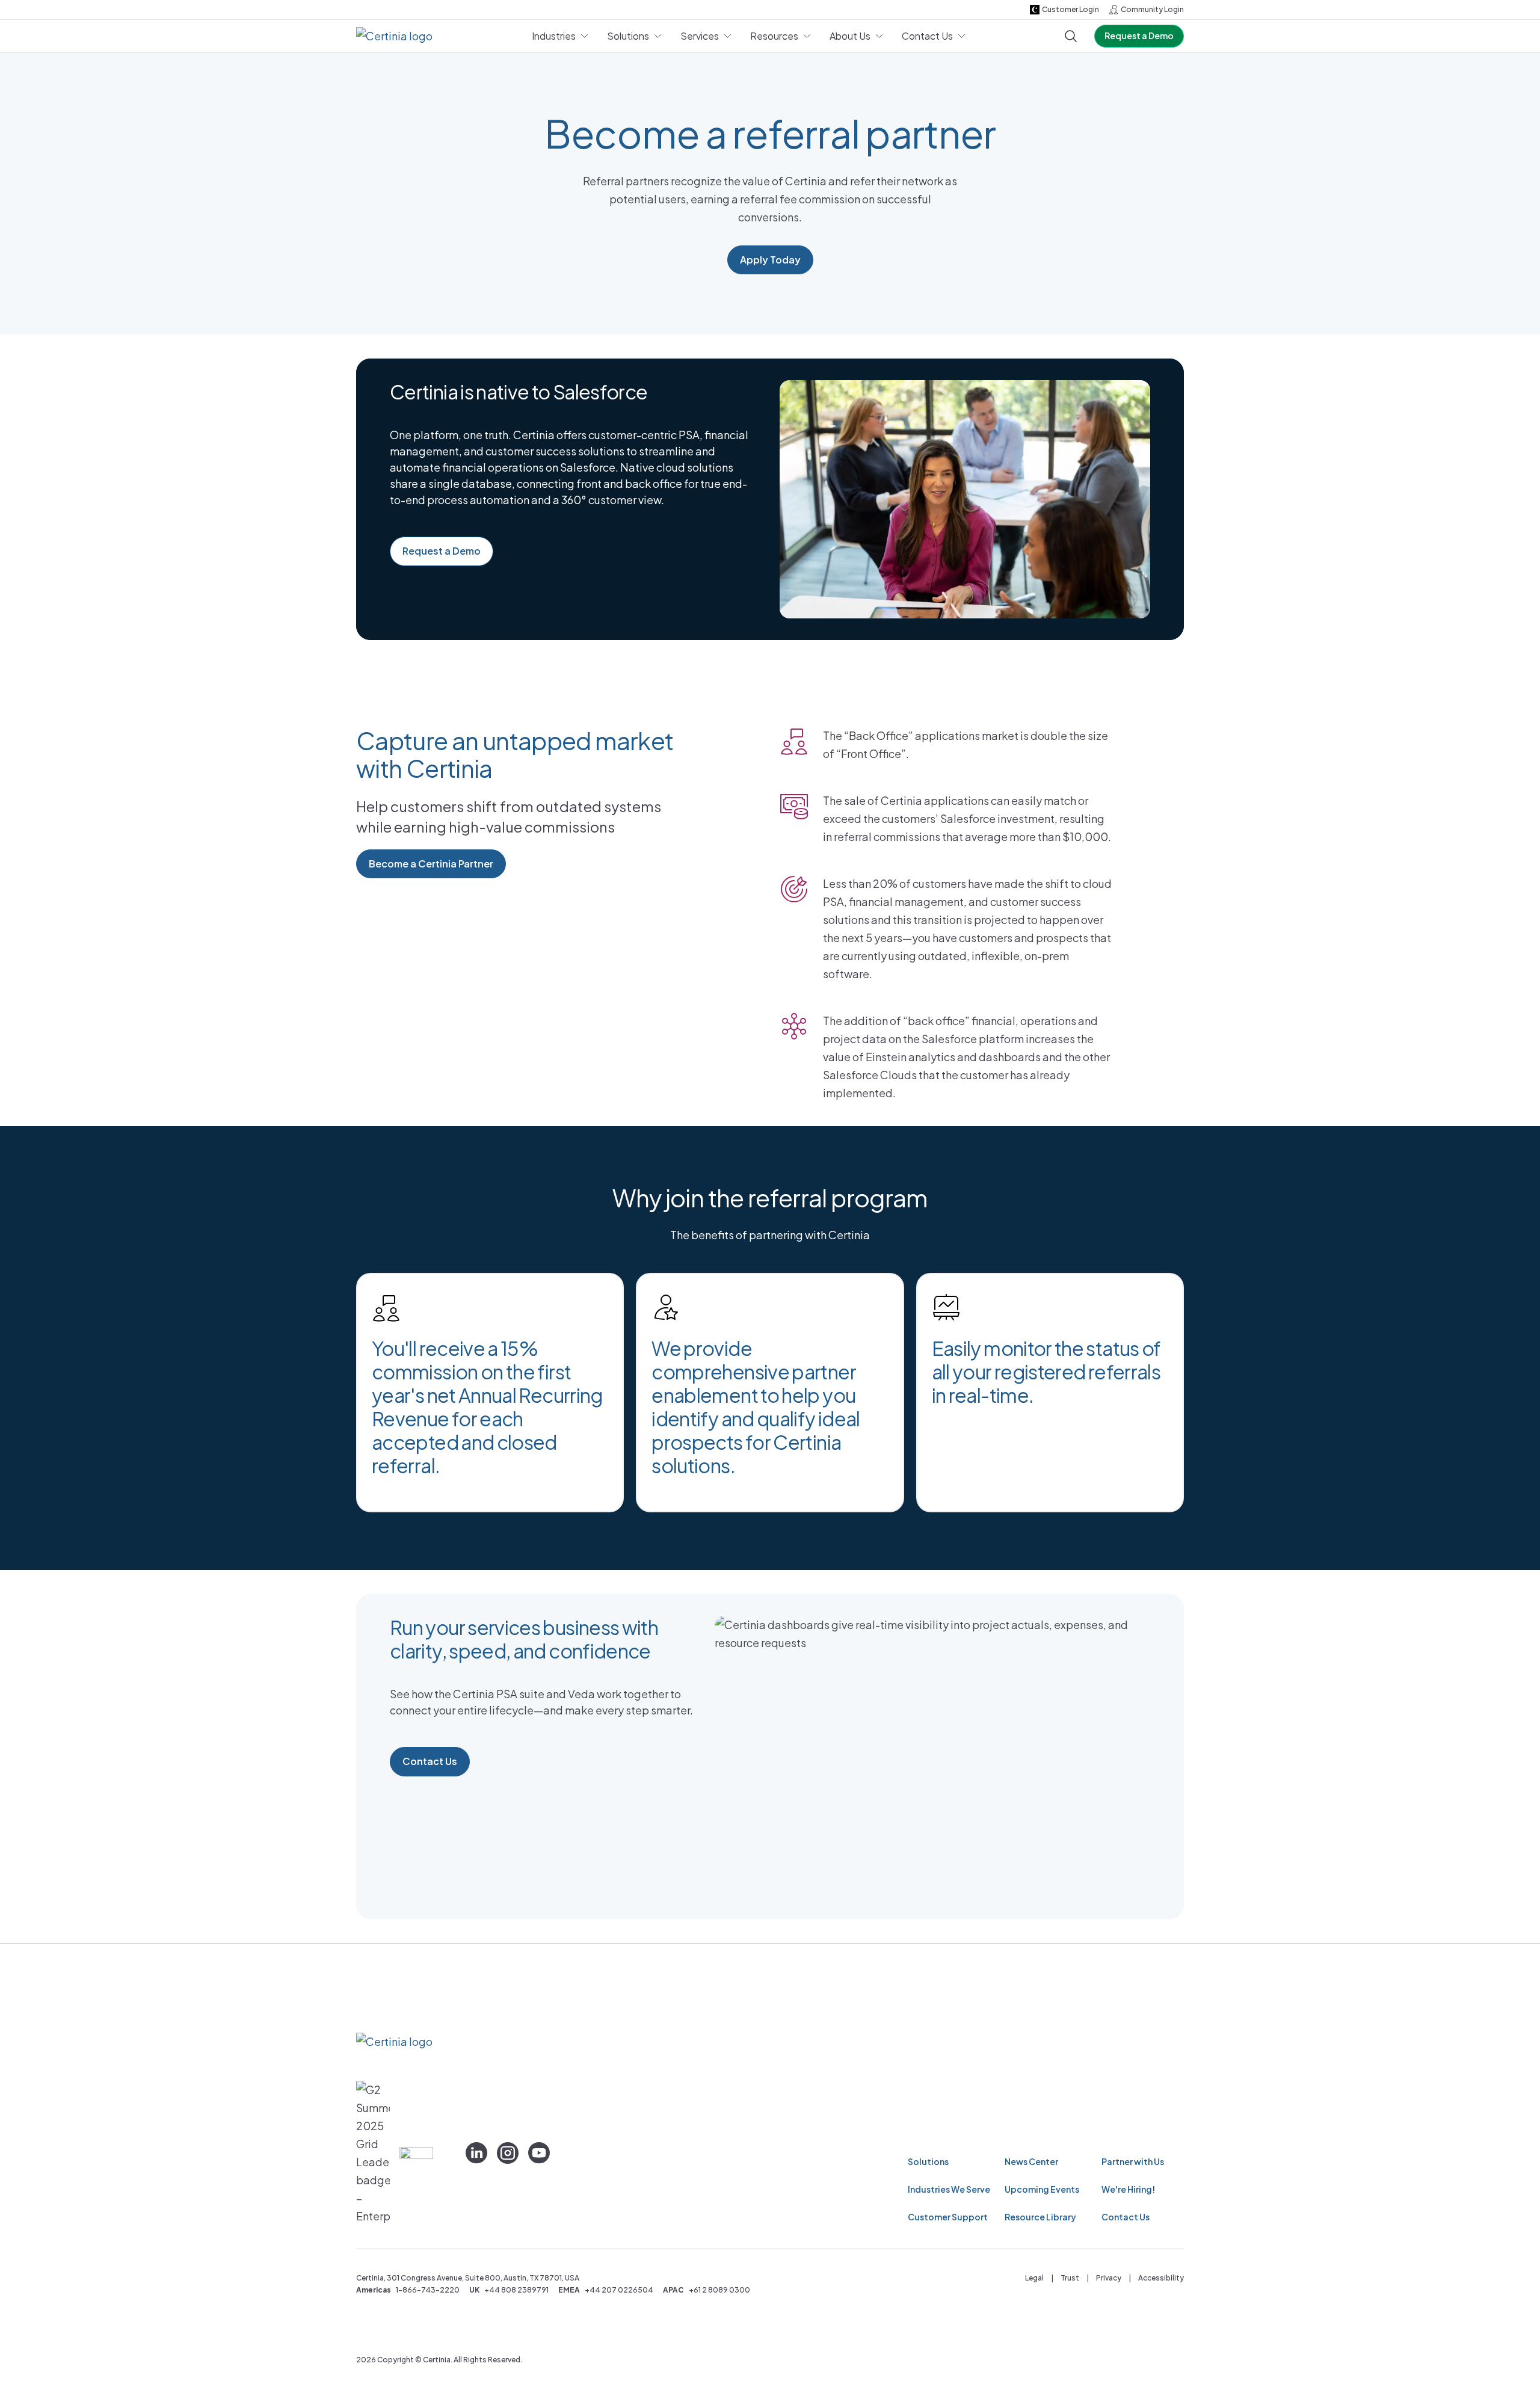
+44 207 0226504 (619, 2290)
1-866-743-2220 (428, 2290)
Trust (1070, 2278)
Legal (1034, 2278)
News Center (1031, 2161)
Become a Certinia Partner (431, 864)
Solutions (928, 2161)
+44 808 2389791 (516, 2290)
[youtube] (539, 2153)
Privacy (1109, 2278)
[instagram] (508, 2153)
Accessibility (1161, 2278)
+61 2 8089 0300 (719, 2290)
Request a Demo (1139, 35)
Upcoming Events (1042, 2189)
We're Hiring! (1128, 2189)
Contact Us (430, 1761)
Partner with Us (1133, 2161)
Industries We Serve (949, 2189)
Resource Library (1040, 2217)
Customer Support (948, 2217)
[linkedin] (476, 2153)
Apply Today (770, 260)
